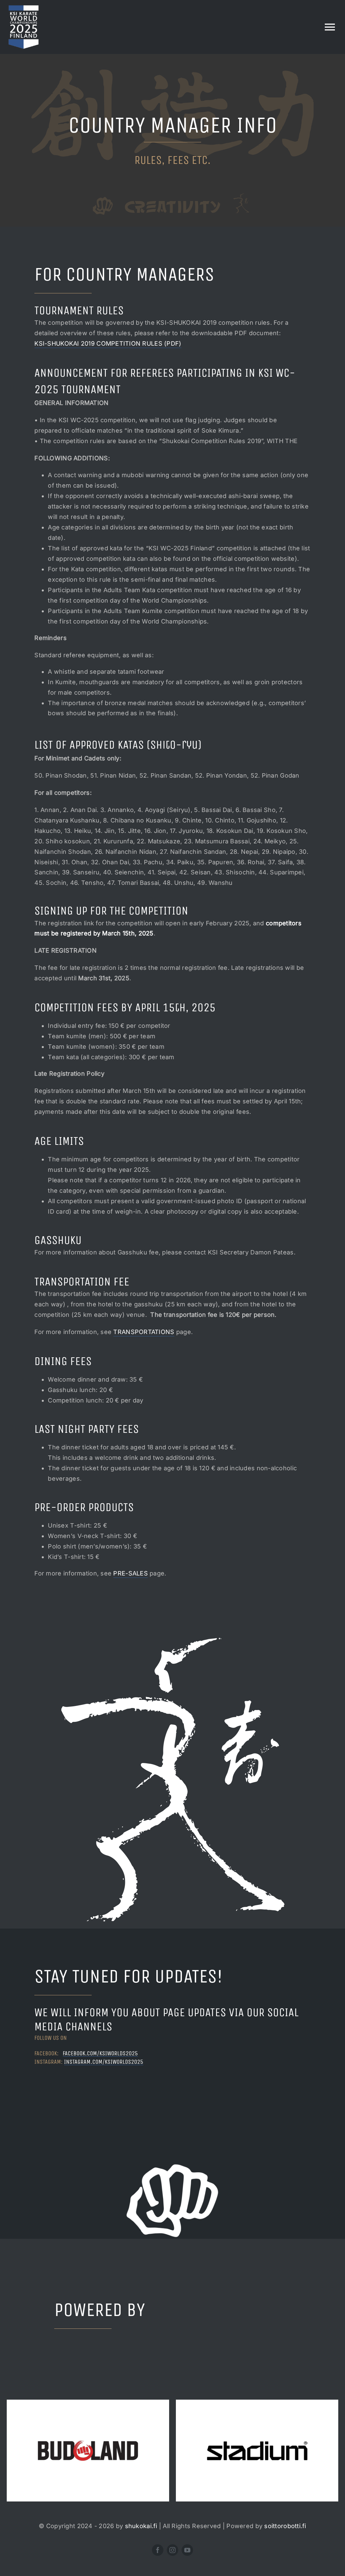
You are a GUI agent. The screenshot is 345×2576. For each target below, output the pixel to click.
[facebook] (158, 2550)
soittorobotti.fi (285, 2526)
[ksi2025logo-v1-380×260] (24, 8)
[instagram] (172, 2550)
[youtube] (187, 2550)
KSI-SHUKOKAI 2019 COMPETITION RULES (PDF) (108, 343)
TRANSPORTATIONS (144, 1332)
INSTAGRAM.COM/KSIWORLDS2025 (104, 2062)
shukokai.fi (141, 2526)
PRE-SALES (130, 1573)
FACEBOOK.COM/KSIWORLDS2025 (100, 2053)
